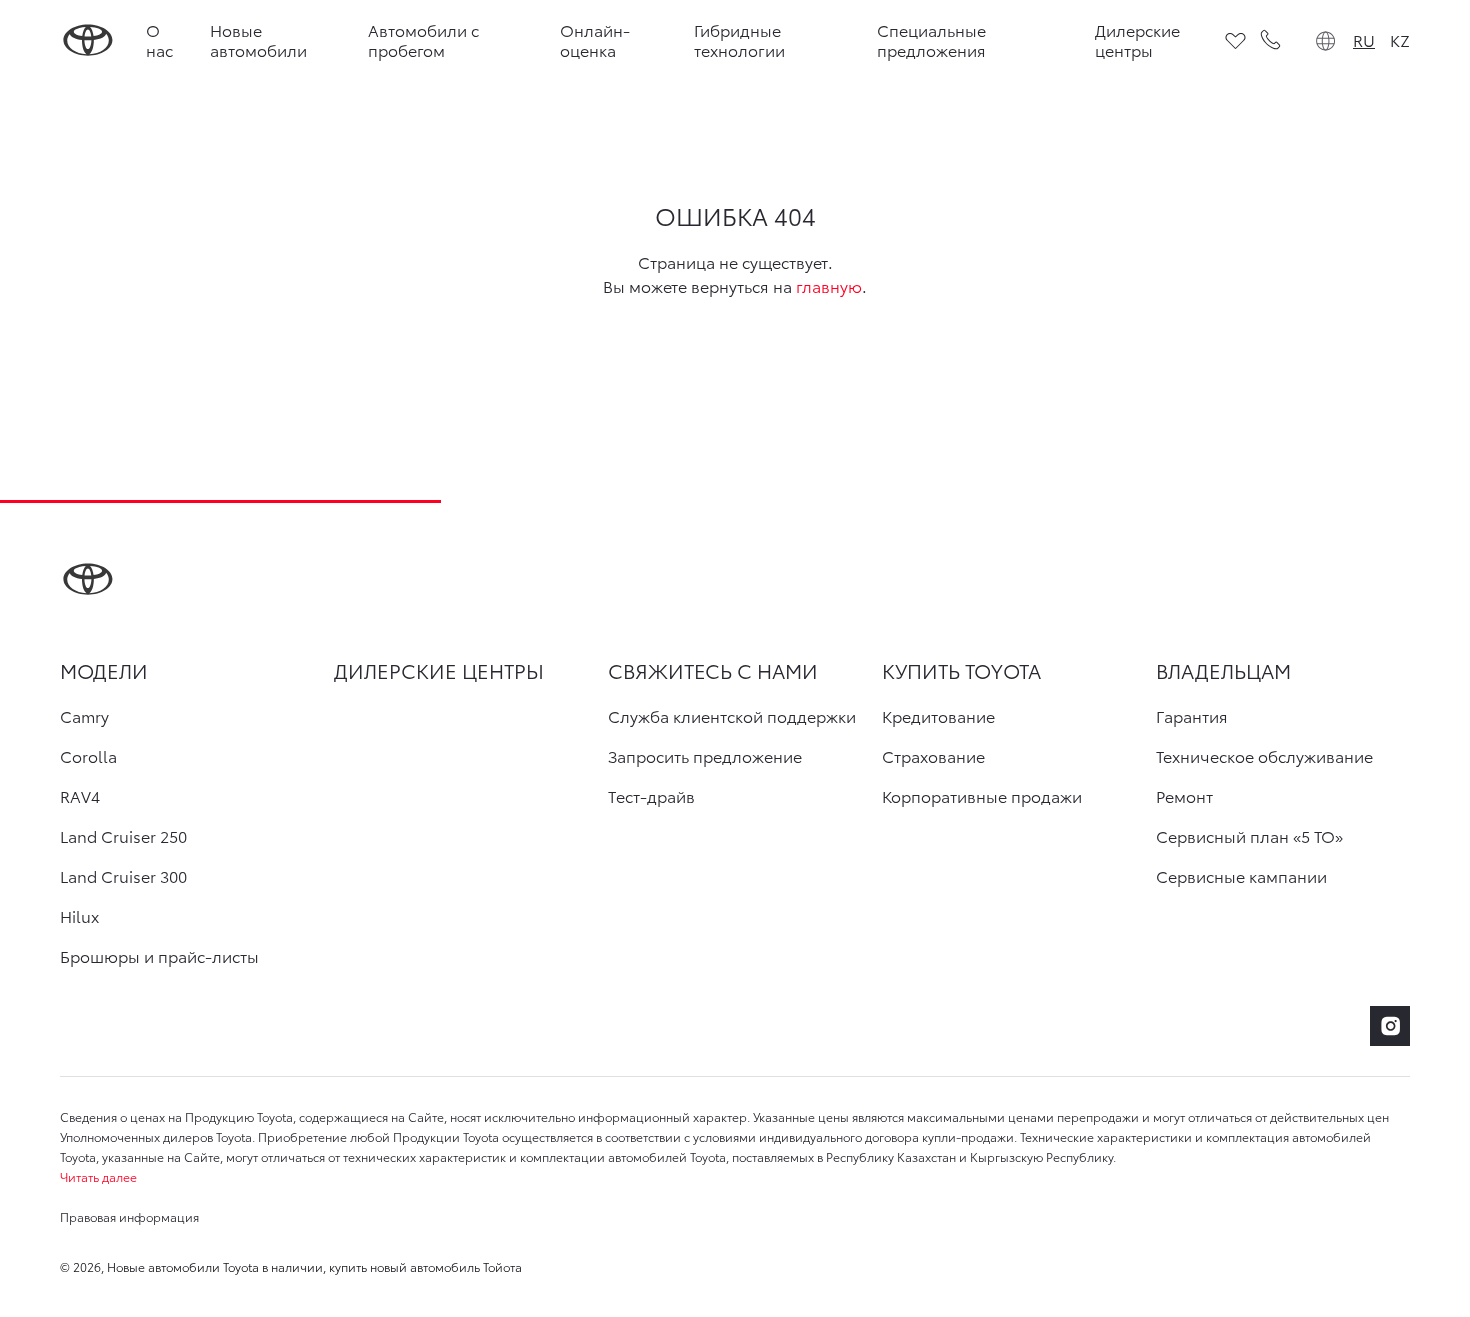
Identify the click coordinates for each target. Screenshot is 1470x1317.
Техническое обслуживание (1264, 756)
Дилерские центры (1137, 39)
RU (1364, 39)
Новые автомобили (258, 39)
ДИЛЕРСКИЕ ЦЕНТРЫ (439, 670)
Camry (84, 716)
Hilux (79, 916)
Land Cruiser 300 (123, 876)
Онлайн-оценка (595, 39)
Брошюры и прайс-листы (159, 956)
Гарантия (1192, 716)
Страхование (933, 756)
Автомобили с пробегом (423, 39)
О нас (159, 39)
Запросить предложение (705, 756)
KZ (1400, 39)
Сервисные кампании (1241, 876)
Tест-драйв (651, 796)
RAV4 (80, 796)
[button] (735, 1177)
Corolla (88, 756)
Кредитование (938, 716)
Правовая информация (129, 1216)
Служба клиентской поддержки (732, 716)
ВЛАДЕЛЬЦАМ (1223, 670)
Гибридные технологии (739, 39)
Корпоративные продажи (982, 796)
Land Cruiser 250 (123, 836)
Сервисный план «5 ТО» (1249, 836)
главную (829, 285)
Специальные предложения (931, 39)
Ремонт (1184, 796)
